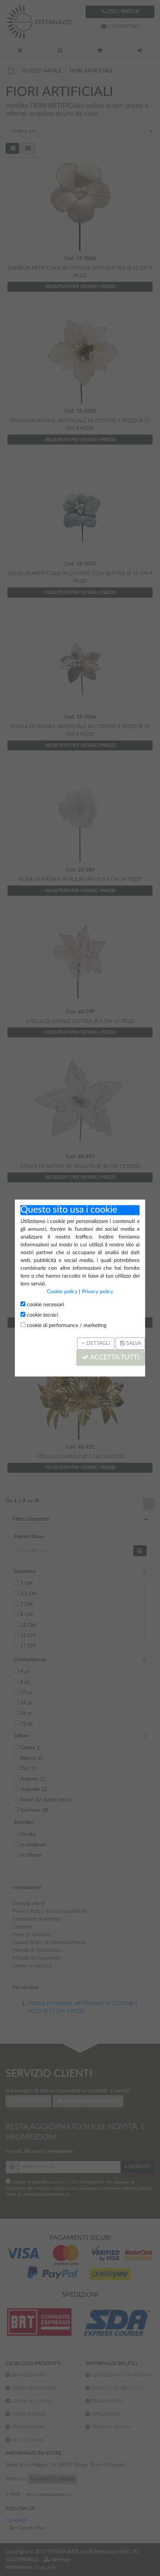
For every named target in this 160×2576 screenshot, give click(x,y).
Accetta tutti (114, 1358)
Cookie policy (62, 1292)
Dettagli (97, 1343)
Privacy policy (97, 1292)
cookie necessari (45, 1305)
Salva (133, 1343)
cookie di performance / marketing (66, 1326)
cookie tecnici (42, 1315)
